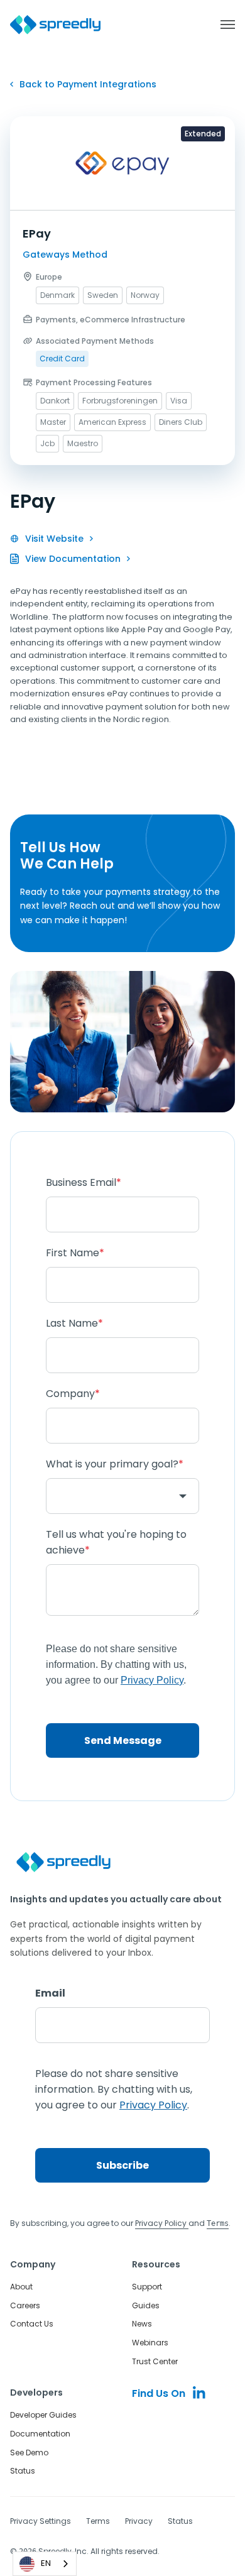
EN (46, 2563)
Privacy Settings (41, 2521)
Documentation (40, 2434)
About (21, 2287)
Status (23, 2471)
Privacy (139, 2521)
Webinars (150, 2343)
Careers (25, 2305)
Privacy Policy (162, 2223)
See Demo (29, 2453)
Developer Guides (43, 2415)
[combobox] (45, 2564)
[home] (55, 25)
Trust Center (155, 2361)
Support (147, 2287)
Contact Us (32, 2324)
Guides (146, 2305)
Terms (98, 2521)
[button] (221, 25)
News (142, 2324)
